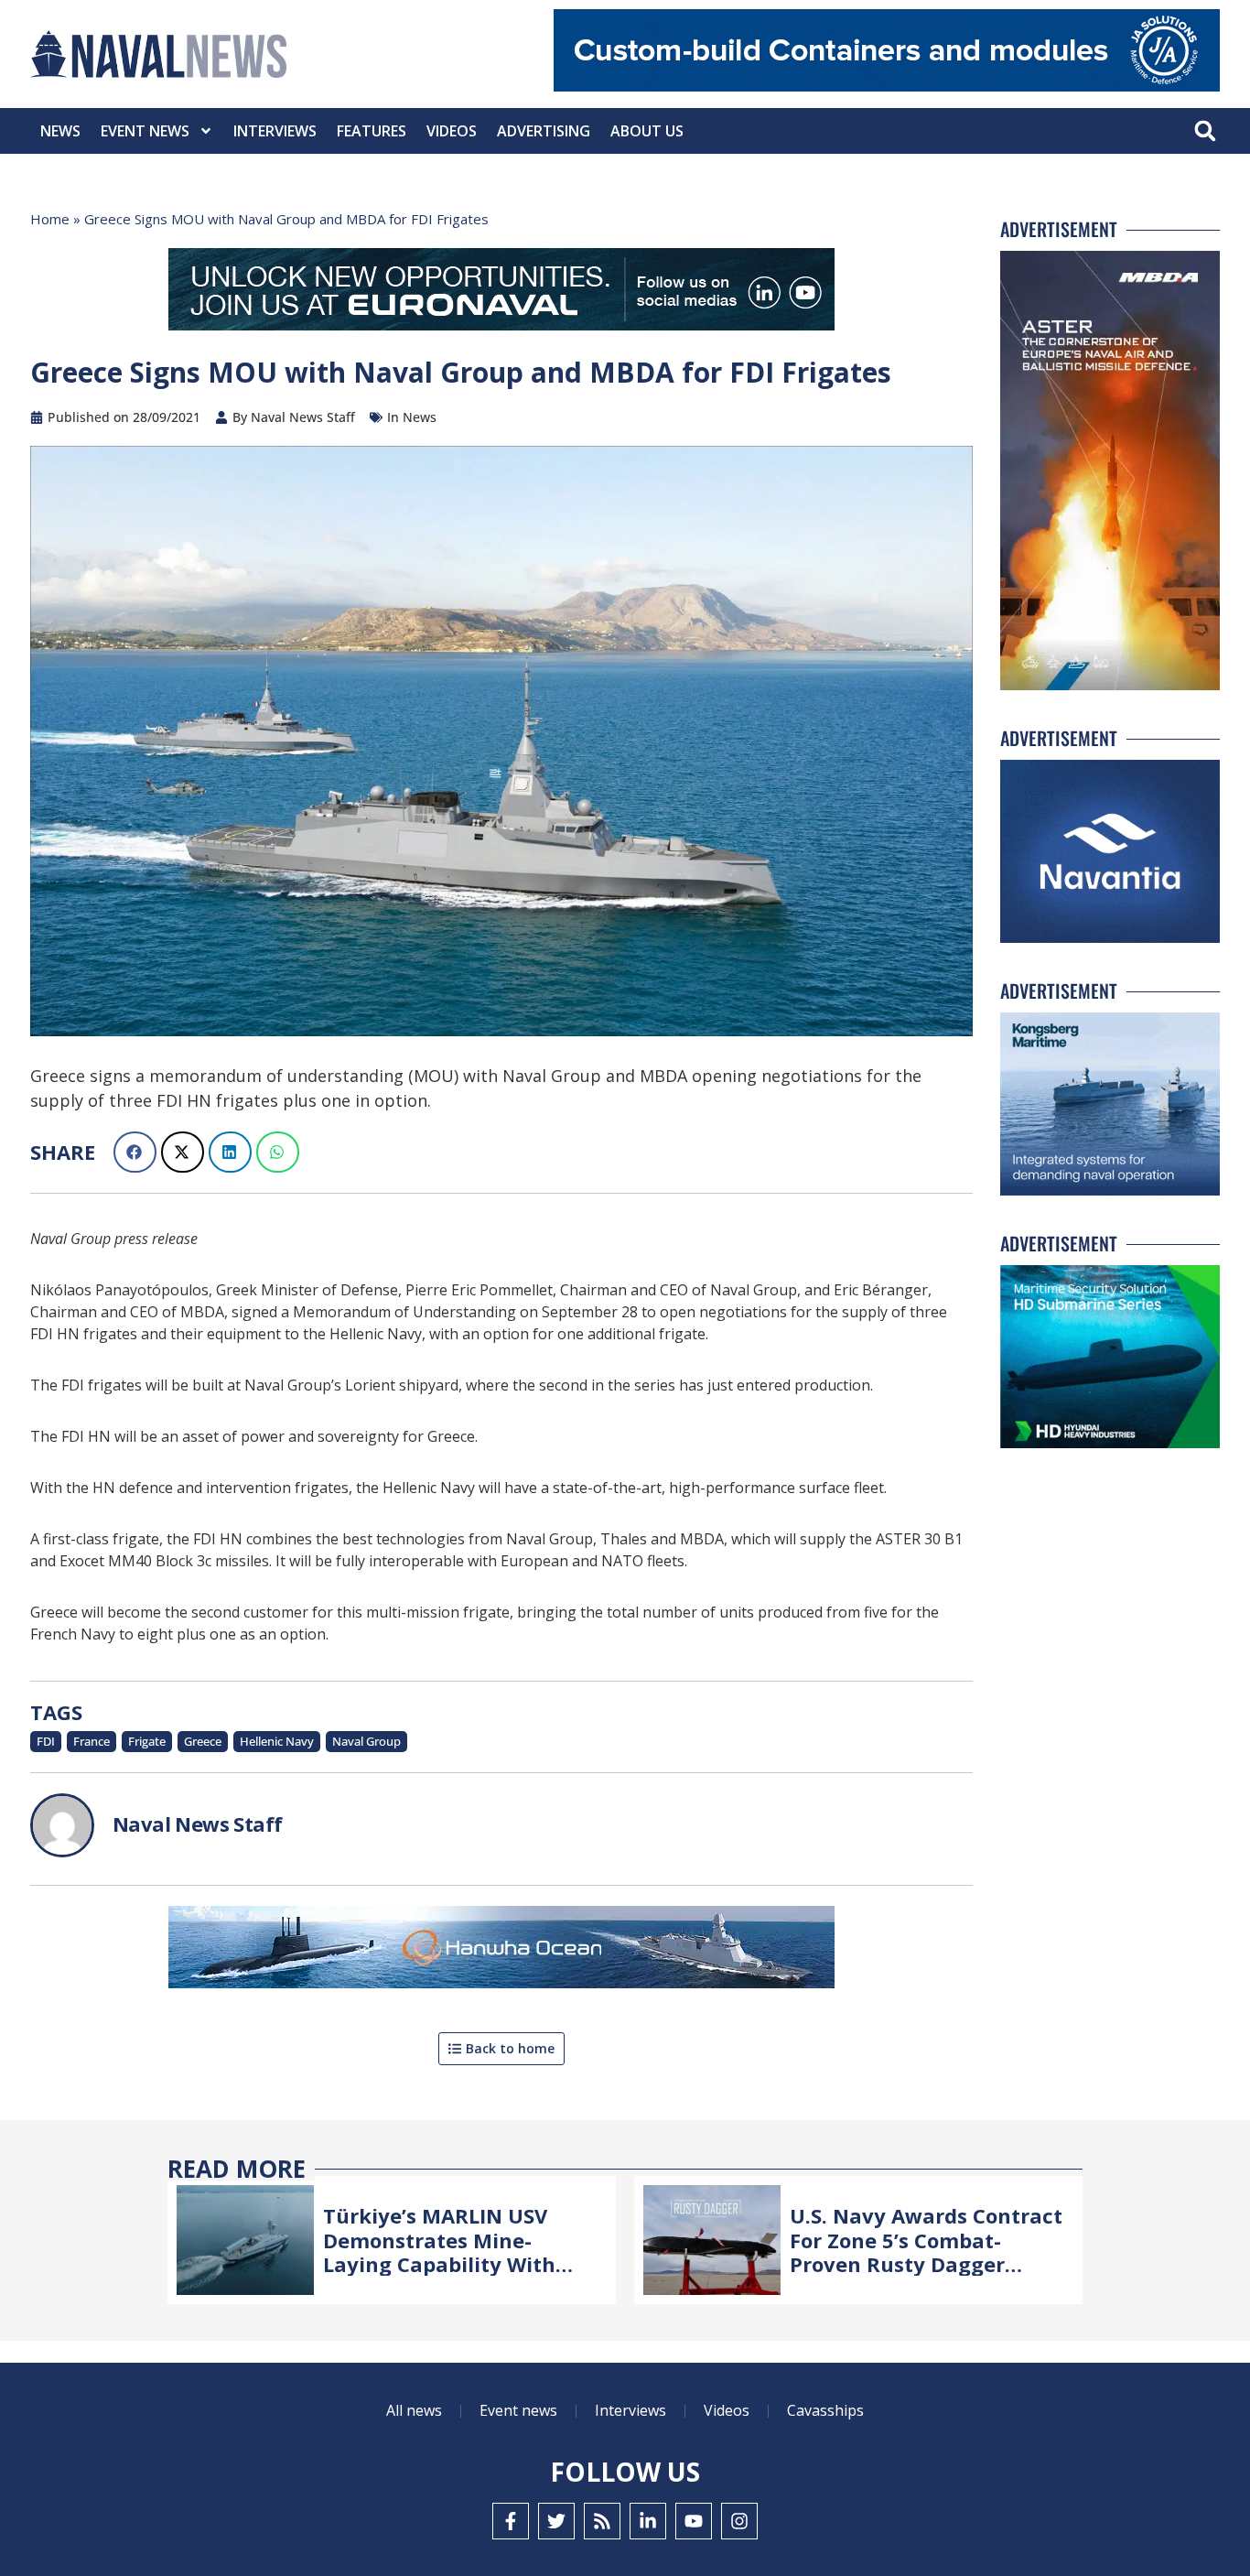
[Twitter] (556, 2521)
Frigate (147, 1741)
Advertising (544, 131)
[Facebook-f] (511, 2521)
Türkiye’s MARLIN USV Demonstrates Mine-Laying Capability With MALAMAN (439, 2251)
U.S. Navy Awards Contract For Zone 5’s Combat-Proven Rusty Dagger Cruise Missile (926, 2251)
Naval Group (366, 1741)
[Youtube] (694, 2521)
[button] (1205, 131)
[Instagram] (739, 2521)
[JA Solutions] (887, 87)
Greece (203, 1741)
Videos (452, 131)
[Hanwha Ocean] (501, 1951)
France (92, 1741)
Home (50, 219)
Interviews (275, 131)
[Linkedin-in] (648, 2521)
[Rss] (602, 2521)
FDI (46, 1741)
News (60, 131)
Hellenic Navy (277, 1741)
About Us (647, 131)
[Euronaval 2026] (501, 293)
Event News (145, 131)
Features (372, 131)
